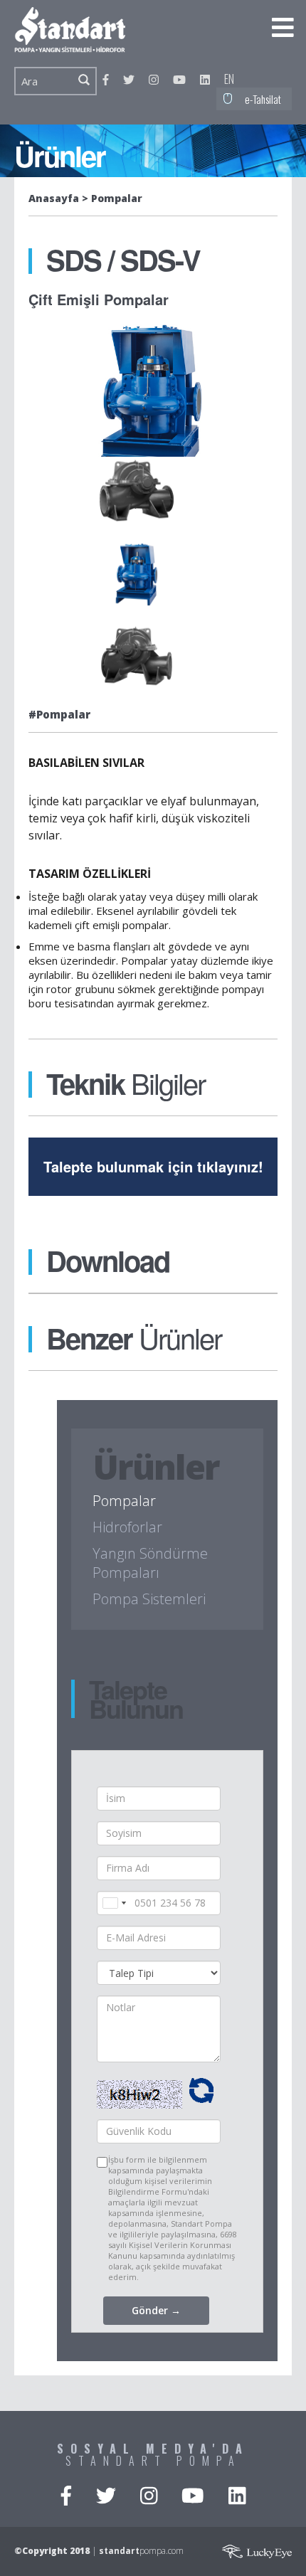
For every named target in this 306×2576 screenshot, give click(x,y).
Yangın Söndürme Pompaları (150, 1563)
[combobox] (114, 1903)
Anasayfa (54, 198)
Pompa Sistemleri (149, 1599)
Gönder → (156, 2310)
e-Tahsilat (263, 99)
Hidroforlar (127, 1527)
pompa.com (141, 2551)
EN (229, 79)
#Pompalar (59, 714)
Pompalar (117, 198)
